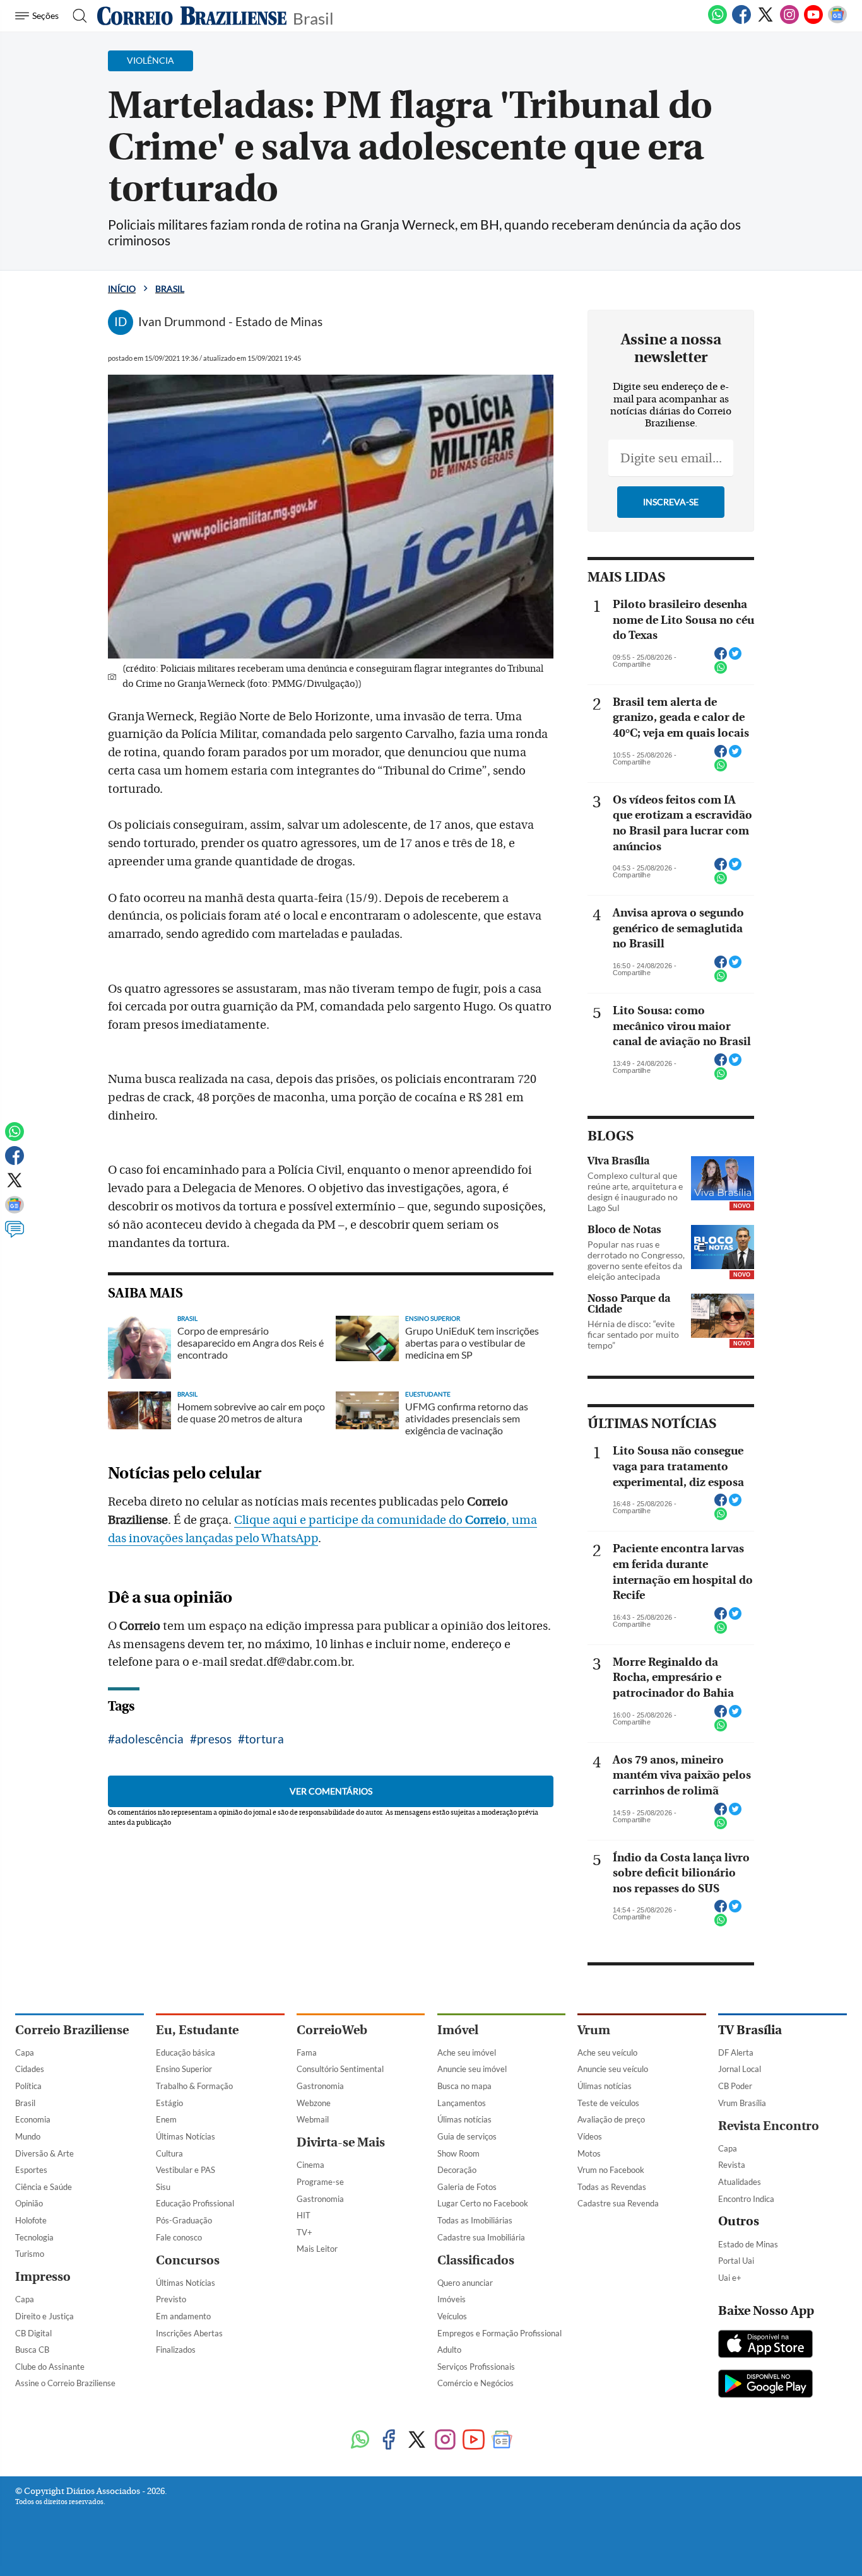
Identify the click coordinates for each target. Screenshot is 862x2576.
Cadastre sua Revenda (618, 2203)
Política (28, 2086)
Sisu (163, 2187)
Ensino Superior (184, 2069)
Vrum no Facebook (611, 2170)
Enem (166, 2119)
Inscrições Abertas (189, 2333)
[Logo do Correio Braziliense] (192, 16)
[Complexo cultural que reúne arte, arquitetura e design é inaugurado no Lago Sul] (723, 1178)
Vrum (594, 2030)
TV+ (304, 2232)
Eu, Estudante (197, 2030)
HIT (304, 2215)
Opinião (29, 2203)
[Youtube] (813, 21)
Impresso (43, 2277)
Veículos (452, 2316)
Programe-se (320, 2182)
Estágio (169, 2103)
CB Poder (735, 2086)
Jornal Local (740, 2069)
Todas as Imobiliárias (475, 2220)
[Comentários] (15, 1235)
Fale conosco (179, 2237)
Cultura (169, 2153)
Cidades (30, 2069)
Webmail (313, 2119)
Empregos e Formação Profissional (499, 2333)
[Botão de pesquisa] (76, 16)
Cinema (310, 2165)
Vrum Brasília (742, 2103)
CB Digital (33, 2333)
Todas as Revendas (612, 2187)
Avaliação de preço (611, 2119)
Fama (307, 2052)
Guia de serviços (467, 2136)
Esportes (31, 2170)
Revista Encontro (769, 2126)
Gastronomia (320, 2086)
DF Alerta (736, 2052)
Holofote (31, 2220)
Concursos (188, 2260)
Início (122, 289)
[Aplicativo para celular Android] (765, 2385)
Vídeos (590, 2136)
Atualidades (740, 2182)
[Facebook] (741, 21)
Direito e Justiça (44, 2316)
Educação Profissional (195, 2203)
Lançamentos (462, 2103)
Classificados (476, 2260)
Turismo (30, 2254)
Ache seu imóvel (467, 2052)
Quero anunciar (465, 2283)
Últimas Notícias (186, 2136)
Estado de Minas (748, 2244)
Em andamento (183, 2316)
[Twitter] (765, 21)
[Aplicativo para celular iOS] (765, 2345)
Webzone (314, 2103)
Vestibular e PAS (186, 2170)
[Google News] (837, 21)
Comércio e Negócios (475, 2383)
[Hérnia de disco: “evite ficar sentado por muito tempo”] (723, 1316)
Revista (732, 2165)
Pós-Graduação (184, 2220)
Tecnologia (34, 2237)
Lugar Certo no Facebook (483, 2203)
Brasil (313, 17)
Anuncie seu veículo (613, 2069)
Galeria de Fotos (467, 2187)
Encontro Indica (746, 2199)
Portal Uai (736, 2261)
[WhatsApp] (717, 21)
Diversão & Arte (44, 2153)
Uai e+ (730, 2278)
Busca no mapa (464, 2086)
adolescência (149, 1739)
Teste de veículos (608, 2103)
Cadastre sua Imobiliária (481, 2237)
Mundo (28, 2136)
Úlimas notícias (464, 2119)
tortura (264, 1739)
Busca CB (32, 2350)
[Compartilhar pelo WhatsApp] (721, 671)
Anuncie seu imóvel (472, 2069)
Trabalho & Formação (194, 2086)
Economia (33, 2119)
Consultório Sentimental (340, 2069)
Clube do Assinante (50, 2367)
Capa (25, 2052)
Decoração (457, 2170)
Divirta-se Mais (341, 2142)
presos (214, 1739)
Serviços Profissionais (476, 2367)
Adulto (449, 2350)
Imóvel (458, 2030)
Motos (589, 2153)
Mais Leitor (317, 2249)
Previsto (171, 2299)
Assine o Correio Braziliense (65, 2383)
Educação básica (186, 2052)
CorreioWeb (332, 2030)
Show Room (458, 2153)
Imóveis (452, 2299)
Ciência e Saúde (44, 2187)
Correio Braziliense (72, 2030)
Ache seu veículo (607, 2052)
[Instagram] (789, 21)
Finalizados (176, 2350)
